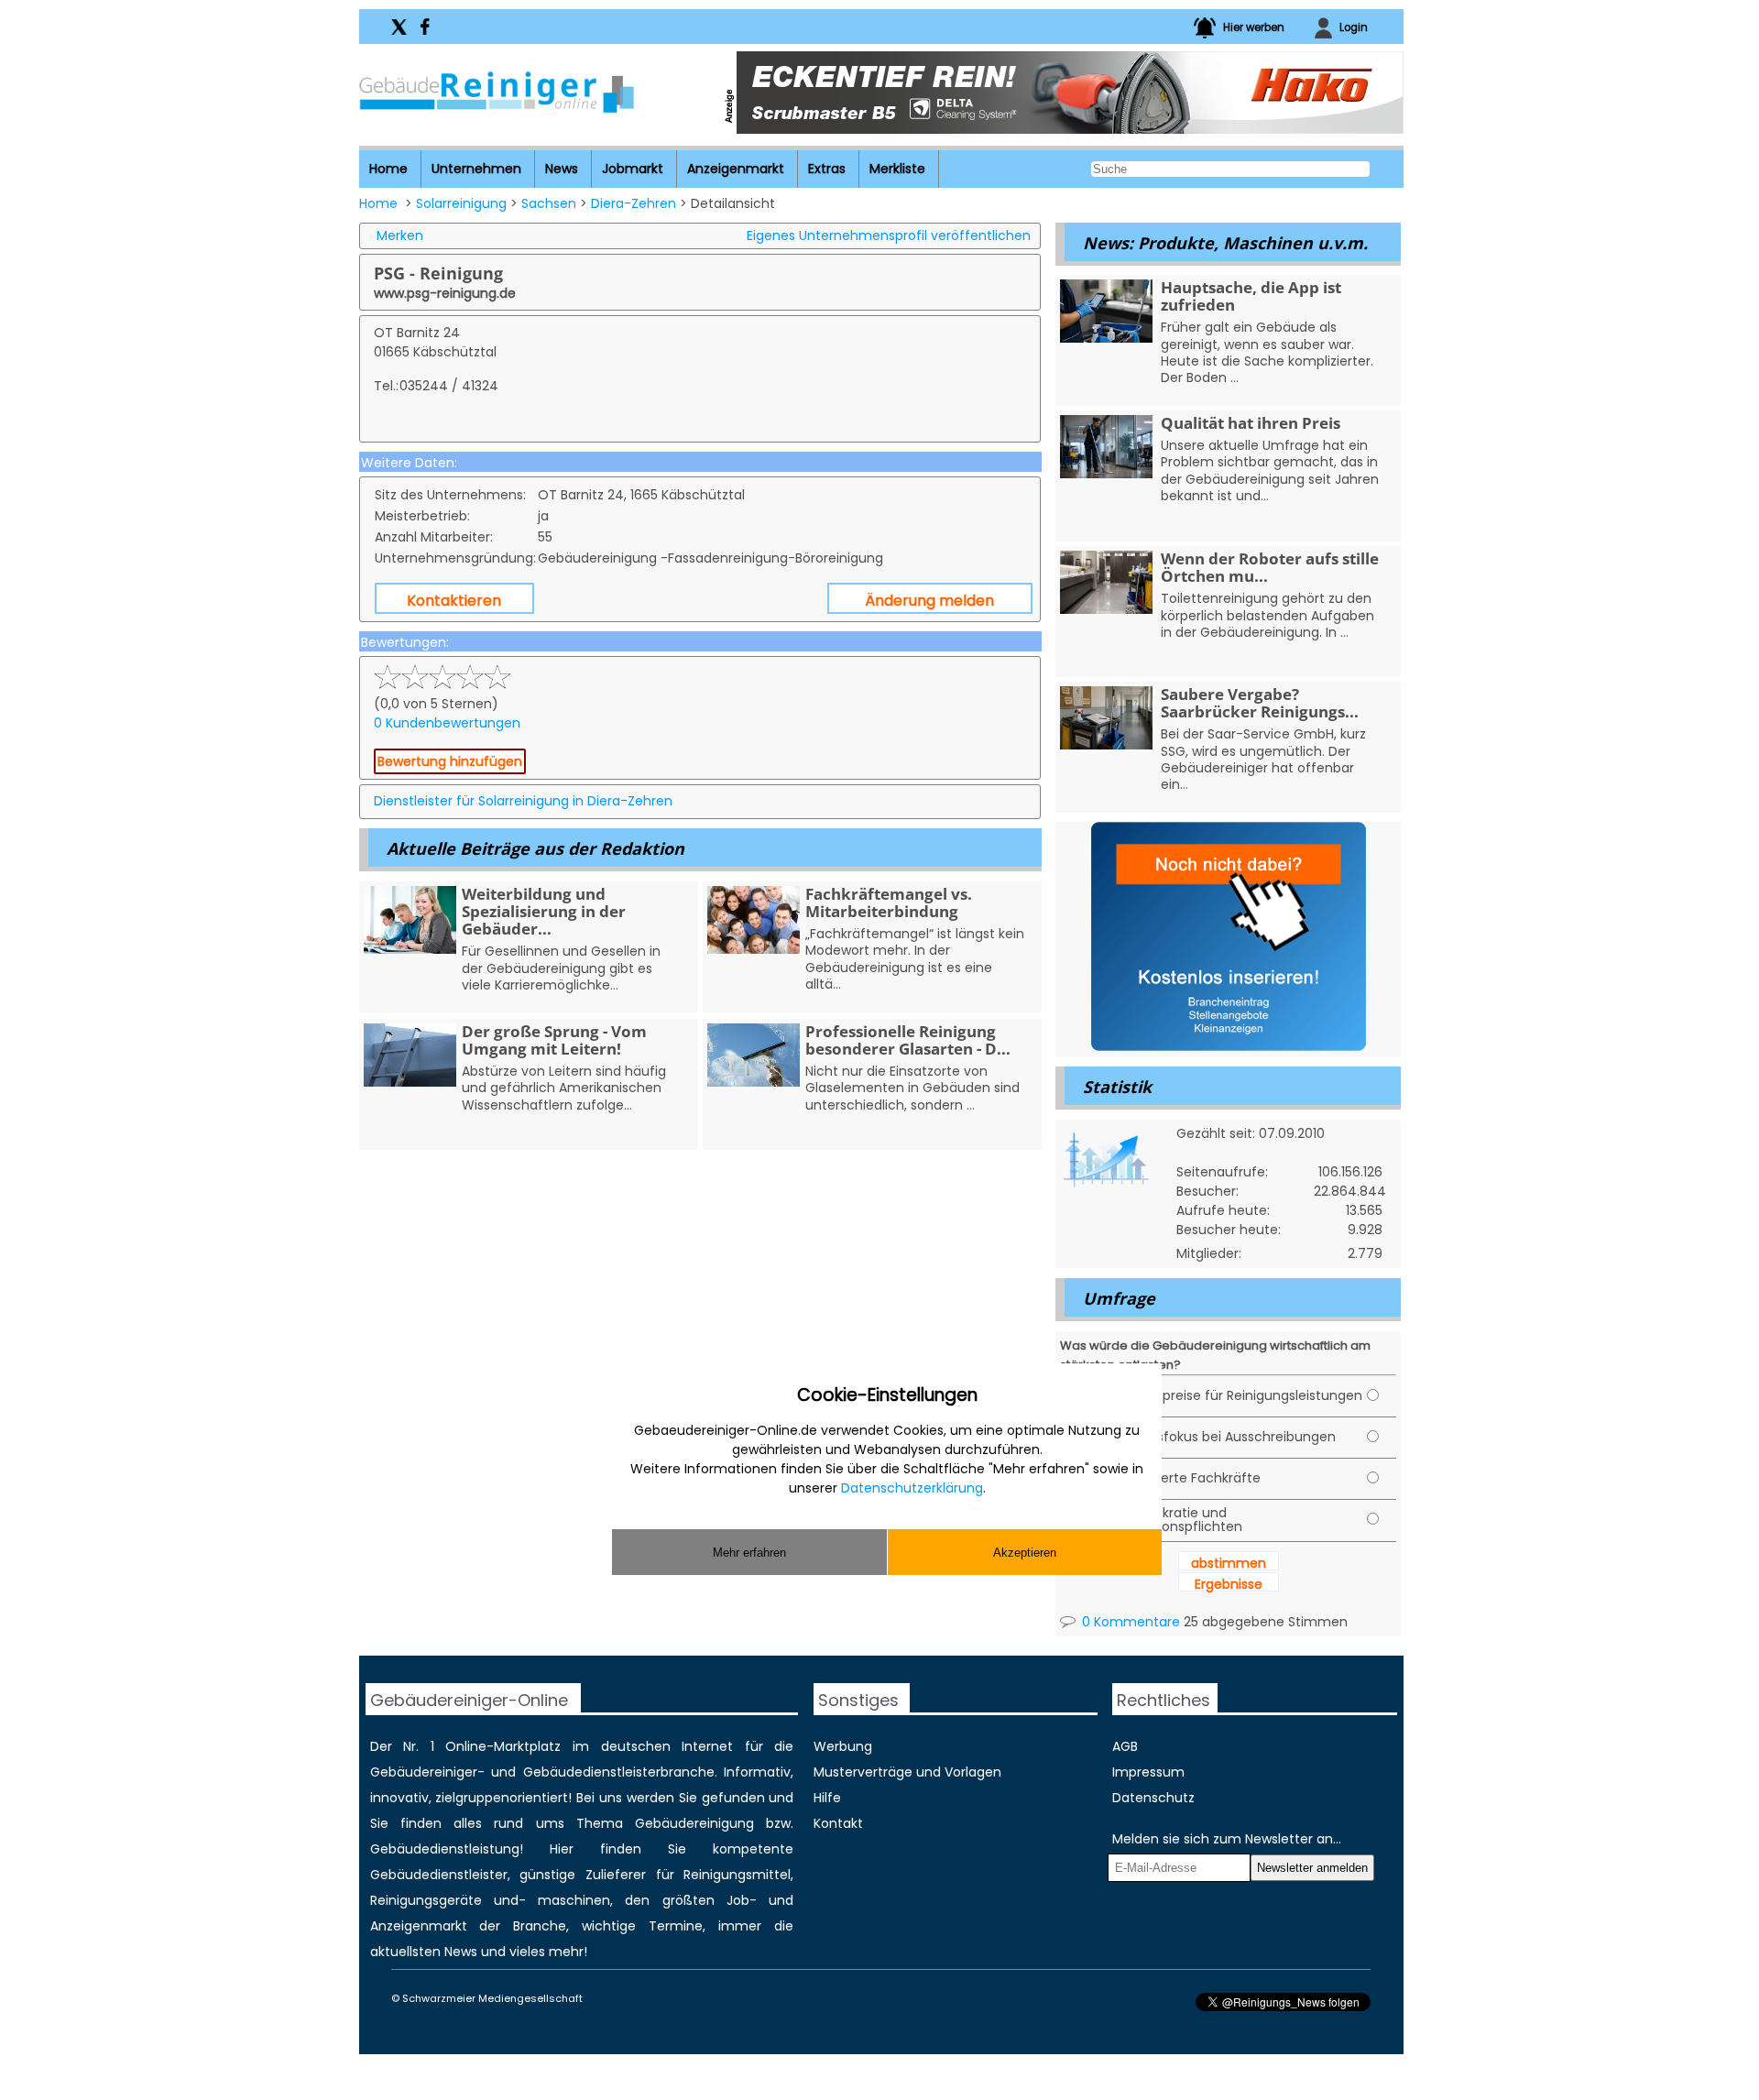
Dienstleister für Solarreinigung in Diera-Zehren (523, 801)
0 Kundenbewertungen (447, 723)
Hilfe (827, 1798)
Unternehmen (476, 169)
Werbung (843, 1746)
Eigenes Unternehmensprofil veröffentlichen (889, 235)
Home (388, 169)
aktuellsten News (424, 1952)
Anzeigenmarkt (736, 169)
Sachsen (549, 203)
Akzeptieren (1025, 1553)
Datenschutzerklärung (912, 1488)
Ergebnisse (1229, 1584)
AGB (1125, 1746)
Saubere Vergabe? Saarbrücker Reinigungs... (1260, 703)
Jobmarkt (633, 169)
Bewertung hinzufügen (450, 761)
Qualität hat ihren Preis (1251, 423)
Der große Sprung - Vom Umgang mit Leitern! (554, 1040)
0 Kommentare (1129, 1622)
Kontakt (838, 1823)
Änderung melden (929, 601)
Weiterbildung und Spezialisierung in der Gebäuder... (544, 911)
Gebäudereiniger (424, 1772)
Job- (742, 1900)
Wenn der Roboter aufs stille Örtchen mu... (1270, 567)
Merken (400, 235)
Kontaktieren (454, 601)
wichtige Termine (642, 1926)
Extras (827, 169)
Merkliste (897, 169)
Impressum (1148, 1772)
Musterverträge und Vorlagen (907, 1772)
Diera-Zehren (634, 203)
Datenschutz (1153, 1798)
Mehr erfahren (749, 1553)
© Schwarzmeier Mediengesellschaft (487, 1998)
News (562, 169)
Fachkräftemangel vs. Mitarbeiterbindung (889, 902)
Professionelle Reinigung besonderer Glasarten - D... (908, 1040)
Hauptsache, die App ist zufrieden (1251, 296)
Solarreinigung (461, 203)
